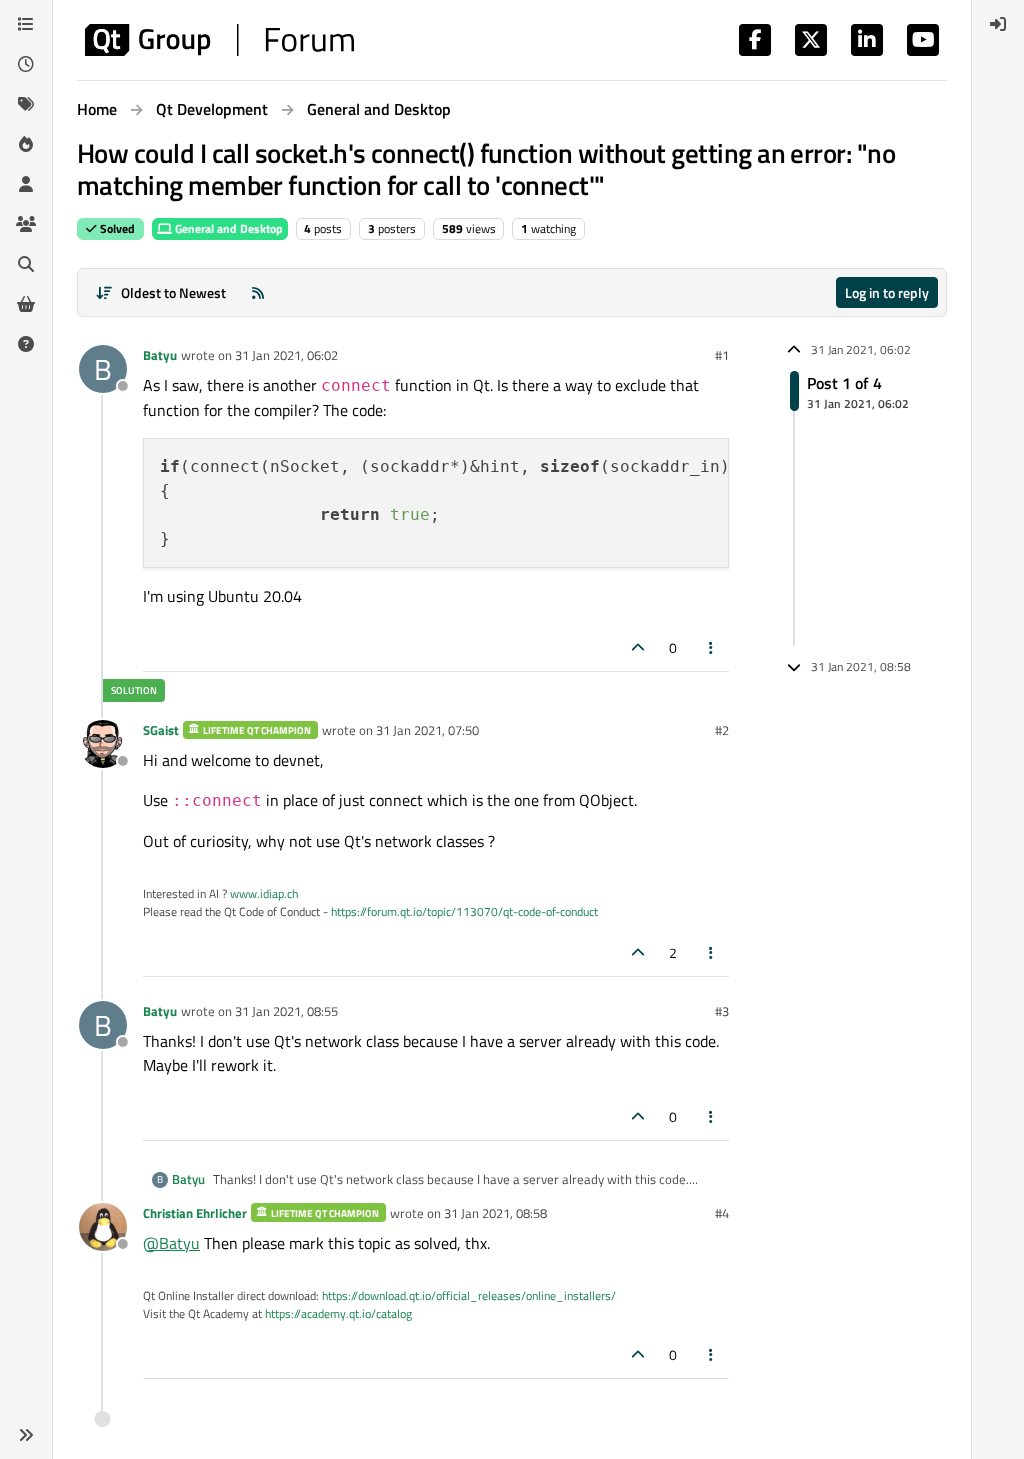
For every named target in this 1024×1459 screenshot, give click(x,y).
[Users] (26, 184)
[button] (26, 1435)
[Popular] (26, 144)
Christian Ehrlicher (195, 1213)
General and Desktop (227, 228)
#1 (722, 355)
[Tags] (26, 104)
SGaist (161, 730)
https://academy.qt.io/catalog (338, 1313)
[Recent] (26, 64)
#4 (722, 1213)
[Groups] (26, 224)
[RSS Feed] (258, 292)
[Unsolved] (26, 344)
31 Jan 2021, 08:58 (495, 1213)
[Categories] (26, 24)
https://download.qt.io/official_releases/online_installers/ (469, 1295)
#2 (722, 730)
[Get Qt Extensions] (26, 304)
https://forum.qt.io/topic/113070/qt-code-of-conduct (464, 911)
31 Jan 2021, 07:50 (427, 730)
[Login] (998, 24)
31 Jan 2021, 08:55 (286, 1011)
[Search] (26, 264)
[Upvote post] (638, 647)
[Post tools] (712, 647)
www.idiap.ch (264, 893)
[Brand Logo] (219, 40)
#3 (722, 1011)
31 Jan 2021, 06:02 (286, 355)
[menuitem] (998, 24)
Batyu (160, 355)
